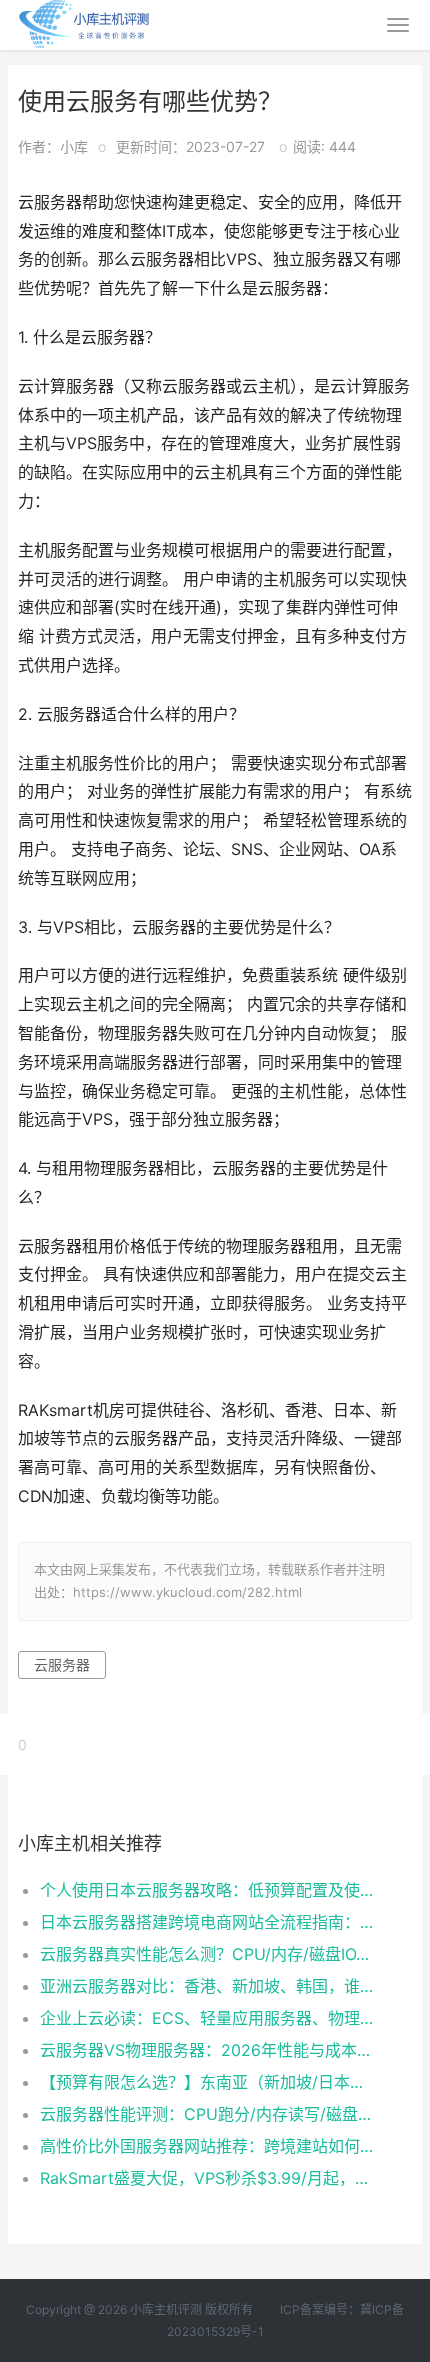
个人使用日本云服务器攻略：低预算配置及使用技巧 (207, 1890)
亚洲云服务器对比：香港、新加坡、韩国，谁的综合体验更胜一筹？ (207, 1986)
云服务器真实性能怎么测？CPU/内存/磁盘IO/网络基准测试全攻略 (207, 1954)
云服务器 (62, 1664)
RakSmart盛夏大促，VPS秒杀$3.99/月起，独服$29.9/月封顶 (207, 2178)
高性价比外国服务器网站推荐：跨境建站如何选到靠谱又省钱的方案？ (207, 2146)
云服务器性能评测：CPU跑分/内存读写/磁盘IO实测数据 (207, 2114)
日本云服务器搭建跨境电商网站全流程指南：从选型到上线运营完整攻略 (207, 1922)
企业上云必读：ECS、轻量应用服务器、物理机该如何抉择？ (207, 2018)
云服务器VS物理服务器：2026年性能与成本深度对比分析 (207, 2050)
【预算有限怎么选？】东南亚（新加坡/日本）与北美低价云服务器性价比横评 (207, 2082)
